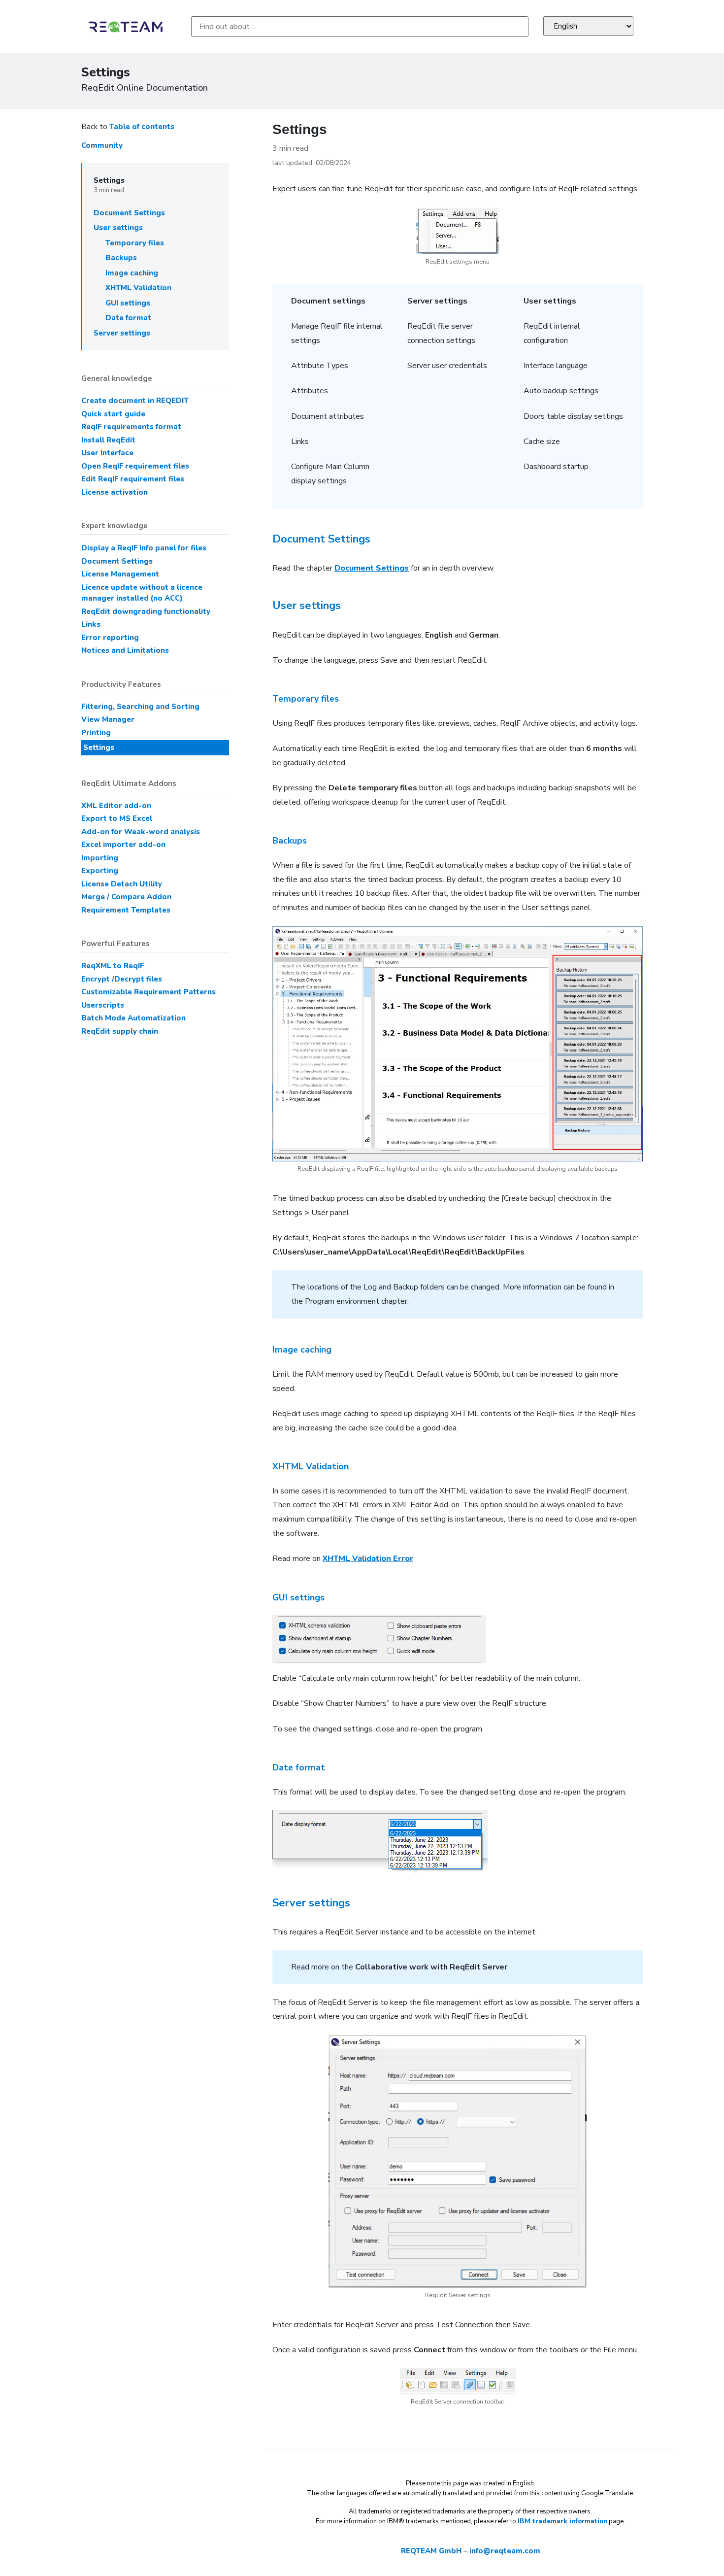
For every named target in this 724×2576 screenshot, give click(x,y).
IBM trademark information (562, 2521)
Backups (121, 258)
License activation (115, 492)
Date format (128, 318)
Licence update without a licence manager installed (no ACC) (142, 593)
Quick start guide (113, 414)
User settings (118, 228)
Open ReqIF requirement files (135, 466)
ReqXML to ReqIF (113, 966)
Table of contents (142, 127)
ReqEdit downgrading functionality (146, 611)
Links (91, 624)
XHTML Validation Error (368, 1559)
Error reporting (110, 638)
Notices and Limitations (125, 650)
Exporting (100, 871)
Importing (100, 858)
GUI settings (128, 303)
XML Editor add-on (116, 806)
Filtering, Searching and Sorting (140, 707)
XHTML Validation (138, 288)
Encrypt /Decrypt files (122, 979)
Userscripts (103, 1005)
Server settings (122, 333)
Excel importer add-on (123, 845)
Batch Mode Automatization (133, 1018)
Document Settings (129, 213)
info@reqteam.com (505, 2551)
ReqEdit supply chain (120, 1031)
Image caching (132, 273)
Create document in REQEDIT (135, 401)
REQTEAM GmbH (431, 2551)
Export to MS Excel (117, 818)
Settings (109, 180)
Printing (96, 733)
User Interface (107, 453)
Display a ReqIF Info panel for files (144, 548)
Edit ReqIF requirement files (133, 479)
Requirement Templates (126, 910)
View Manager (108, 719)
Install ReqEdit (108, 440)
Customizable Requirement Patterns (148, 992)
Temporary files (135, 243)
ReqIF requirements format (131, 427)
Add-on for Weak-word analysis (141, 832)
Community (102, 145)
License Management (120, 574)
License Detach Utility (122, 884)
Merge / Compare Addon (126, 897)
